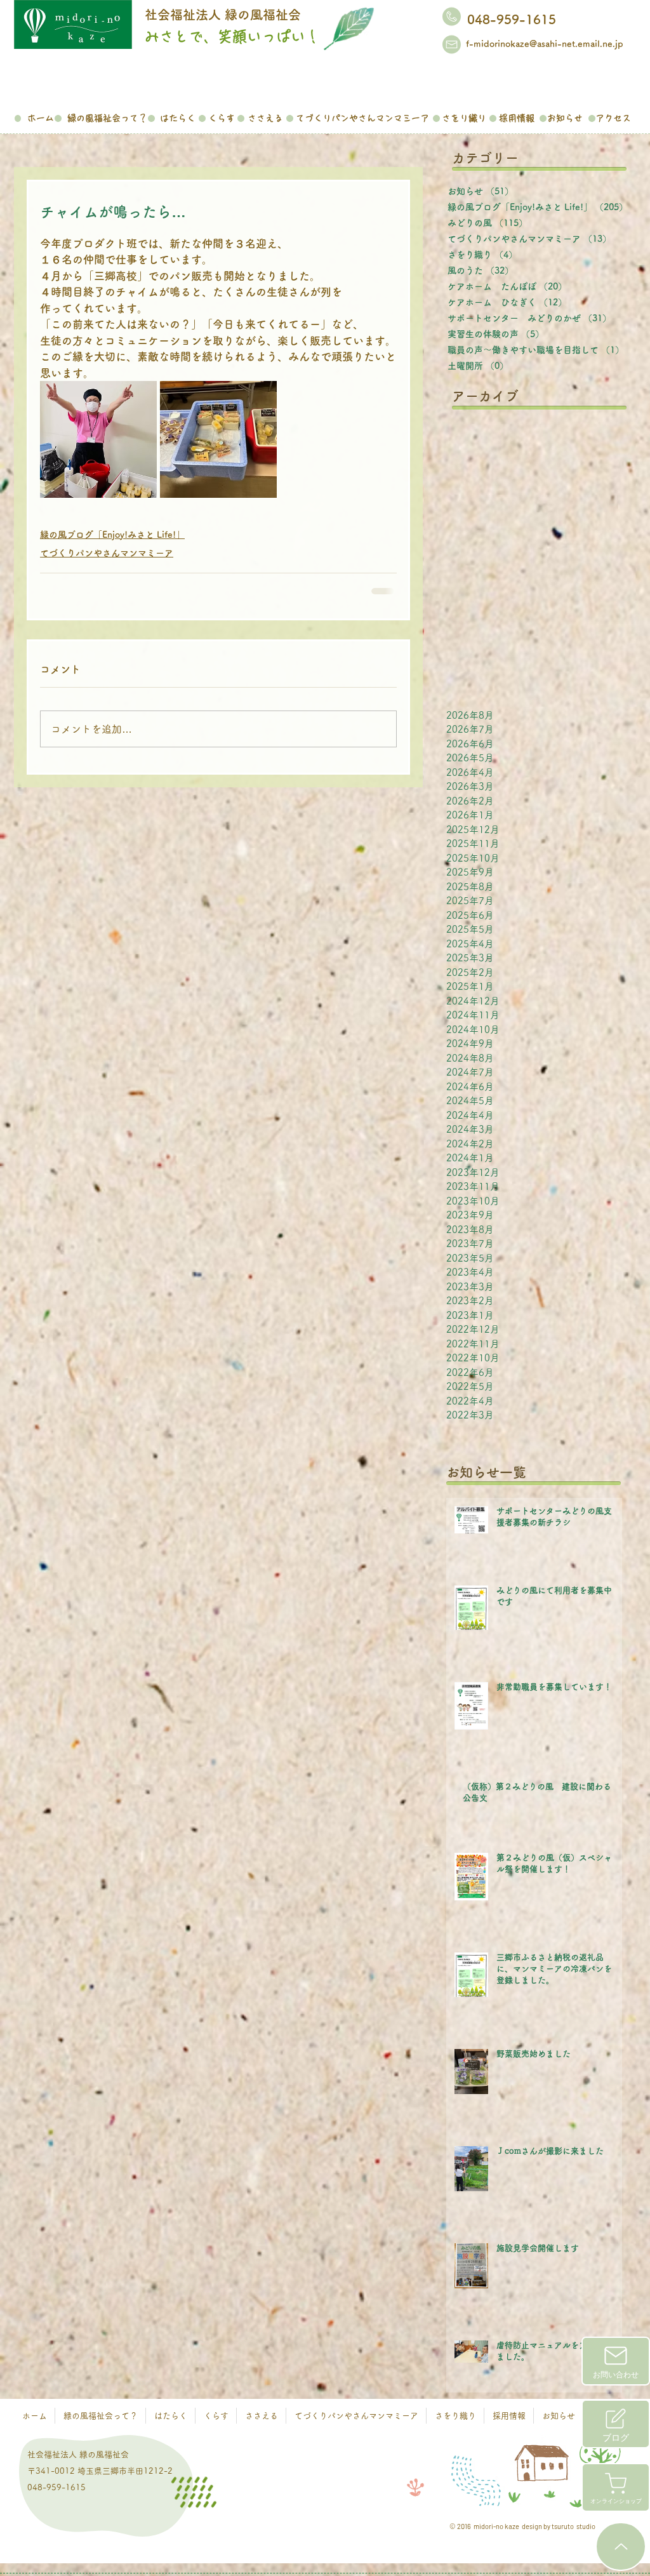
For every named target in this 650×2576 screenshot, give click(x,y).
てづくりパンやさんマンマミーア (107, 553)
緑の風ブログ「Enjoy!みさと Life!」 (112, 535)
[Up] (621, 2546)
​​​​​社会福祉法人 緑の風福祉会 (223, 15)
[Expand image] (98, 439)
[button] (107, 116)
